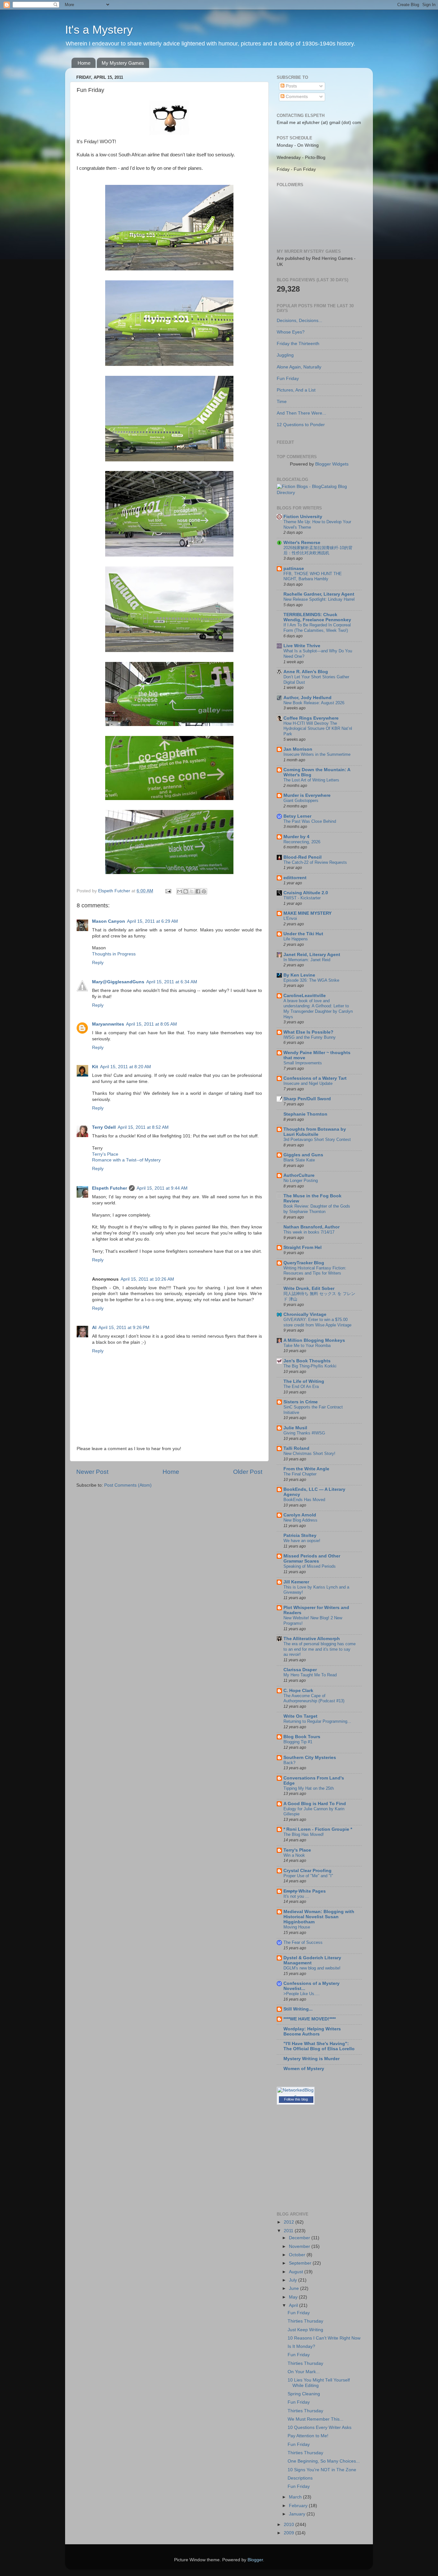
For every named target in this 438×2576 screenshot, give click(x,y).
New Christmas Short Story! (309, 1453)
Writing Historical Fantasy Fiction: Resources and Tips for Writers (315, 1271)
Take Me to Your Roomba (307, 1346)
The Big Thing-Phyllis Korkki (310, 1366)
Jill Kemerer (296, 1582)
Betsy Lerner (297, 816)
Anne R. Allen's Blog (306, 672)
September (301, 2263)
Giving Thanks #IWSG (304, 1433)
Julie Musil (295, 1428)
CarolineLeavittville (305, 996)
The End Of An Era (301, 1387)
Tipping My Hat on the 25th (309, 1788)
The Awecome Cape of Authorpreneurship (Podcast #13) (314, 1698)
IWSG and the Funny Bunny (310, 1037)
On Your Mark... (304, 2372)
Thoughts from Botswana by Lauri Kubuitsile (315, 1132)
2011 (289, 2231)
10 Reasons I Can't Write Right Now (324, 2338)
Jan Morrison (298, 749)
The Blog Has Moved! (304, 1834)
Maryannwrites (108, 1024)
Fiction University (303, 517)
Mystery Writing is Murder (312, 2059)
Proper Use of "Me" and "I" (308, 1876)
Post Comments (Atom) (128, 1485)
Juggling (285, 355)
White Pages (305, 1891)
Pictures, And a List (296, 390)
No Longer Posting (301, 1181)
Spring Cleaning (304, 2394)
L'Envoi (290, 918)
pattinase (294, 569)
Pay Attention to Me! (308, 2436)
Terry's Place (105, 1154)
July (294, 2280)
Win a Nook (294, 1855)
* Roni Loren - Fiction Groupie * (318, 1829)
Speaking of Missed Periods (310, 1566)
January (298, 2514)
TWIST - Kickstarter (302, 898)
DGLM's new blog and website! (312, 1968)
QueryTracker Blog (304, 1263)
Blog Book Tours (302, 1737)
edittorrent (295, 878)
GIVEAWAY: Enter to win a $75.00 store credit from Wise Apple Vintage (317, 1322)
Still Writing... (298, 2009)
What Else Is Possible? (308, 1032)
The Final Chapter (300, 1474)
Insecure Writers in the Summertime (317, 754)
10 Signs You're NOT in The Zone (322, 2470)
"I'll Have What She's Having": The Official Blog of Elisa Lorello (319, 2046)
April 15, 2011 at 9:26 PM (124, 1328)
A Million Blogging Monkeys (314, 1340)
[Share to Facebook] (198, 891)
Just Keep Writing (305, 2330)
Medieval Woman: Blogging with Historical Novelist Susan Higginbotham (319, 1917)
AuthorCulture (299, 1175)
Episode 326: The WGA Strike (311, 980)
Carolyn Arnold (300, 1515)
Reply (98, 963)
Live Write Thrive (302, 646)
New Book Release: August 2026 (314, 703)
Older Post (248, 1472)
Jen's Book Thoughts (307, 1361)
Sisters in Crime (301, 1402)
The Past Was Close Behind (310, 821)
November (300, 2246)
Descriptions (300, 2478)
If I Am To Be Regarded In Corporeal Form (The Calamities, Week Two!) (317, 628)
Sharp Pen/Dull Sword (307, 1099)
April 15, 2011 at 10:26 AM (147, 1279)
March (296, 2497)
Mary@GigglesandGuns (118, 982)
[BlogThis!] (186, 891)
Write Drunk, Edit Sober (309, 1288)
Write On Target (300, 1716)
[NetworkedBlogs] (296, 2096)
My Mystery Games (123, 63)
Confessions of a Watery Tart (315, 1078)
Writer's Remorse (302, 543)
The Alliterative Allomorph (312, 1639)
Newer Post (92, 1472)
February (299, 2506)
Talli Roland (296, 1448)
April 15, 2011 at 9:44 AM (162, 1188)
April (294, 2305)
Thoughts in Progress (114, 954)
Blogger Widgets (332, 464)
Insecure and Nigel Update (308, 1083)
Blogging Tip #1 (298, 1742)
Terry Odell (104, 1127)
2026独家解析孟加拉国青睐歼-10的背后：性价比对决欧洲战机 (318, 550)
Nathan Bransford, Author (312, 1227)
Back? (289, 1763)
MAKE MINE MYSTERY (307, 913)
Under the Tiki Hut (303, 934)
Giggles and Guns (303, 1155)
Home (84, 63)
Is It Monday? (301, 2346)
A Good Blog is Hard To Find (315, 1804)
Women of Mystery (304, 2069)
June (295, 2288)
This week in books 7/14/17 (309, 1232)
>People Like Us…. (302, 1994)
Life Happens (296, 939)
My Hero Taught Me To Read (310, 1675)
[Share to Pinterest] (204, 891)
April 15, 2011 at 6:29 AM (152, 921)
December (300, 2238)
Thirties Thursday (305, 2321)
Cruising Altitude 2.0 (306, 893)
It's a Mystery (99, 30)
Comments (296, 97)
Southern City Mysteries (310, 1758)
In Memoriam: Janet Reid (307, 960)
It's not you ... (296, 1896)
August (297, 2272)
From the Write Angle (306, 1469)
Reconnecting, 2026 (302, 842)
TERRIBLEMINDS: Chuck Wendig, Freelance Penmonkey (317, 617)
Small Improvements (303, 1063)
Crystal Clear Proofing (307, 1871)
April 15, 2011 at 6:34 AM (172, 982)
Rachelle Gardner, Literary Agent (319, 594)
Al (94, 1328)
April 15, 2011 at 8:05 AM (152, 1024)
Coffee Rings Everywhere (311, 718)
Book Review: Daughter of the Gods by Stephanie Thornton (317, 1209)
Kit (95, 1067)
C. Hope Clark (298, 1691)
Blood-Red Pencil (303, 857)
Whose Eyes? (291, 332)
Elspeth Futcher (109, 1188)
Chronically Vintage (305, 1314)
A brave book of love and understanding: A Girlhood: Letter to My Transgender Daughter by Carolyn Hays (318, 1009)
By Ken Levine (299, 975)
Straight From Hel (303, 1247)
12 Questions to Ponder (301, 425)
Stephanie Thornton (305, 1114)
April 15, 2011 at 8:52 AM (143, 1127)
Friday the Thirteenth (298, 344)
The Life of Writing (304, 1381)
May (294, 2297)
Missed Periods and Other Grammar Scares (312, 1559)
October (298, 2255)
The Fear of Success (303, 1942)
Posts (291, 86)
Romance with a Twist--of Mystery (126, 1160)
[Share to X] (192, 891)
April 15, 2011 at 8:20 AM (126, 1067)
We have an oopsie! (302, 1541)
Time (282, 402)
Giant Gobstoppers (301, 801)
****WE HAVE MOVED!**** (310, 2019)
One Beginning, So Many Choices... (324, 2461)
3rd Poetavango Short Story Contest (317, 1139)
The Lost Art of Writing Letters (311, 780)
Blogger (255, 2560)
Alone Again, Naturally (299, 367)
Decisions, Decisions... (299, 321)
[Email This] (180, 891)
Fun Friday (288, 379)
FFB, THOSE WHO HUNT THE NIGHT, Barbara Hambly (313, 576)
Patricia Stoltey (300, 1536)
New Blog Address (300, 1520)
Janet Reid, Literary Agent (312, 955)
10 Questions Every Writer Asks (320, 2427)
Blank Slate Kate (299, 1160)
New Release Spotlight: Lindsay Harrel (319, 599)
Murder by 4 (296, 837)
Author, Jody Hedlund (307, 698)
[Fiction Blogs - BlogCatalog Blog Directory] (319, 493)
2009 (290, 2533)
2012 (290, 2222)
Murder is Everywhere (307, 795)
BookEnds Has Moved (304, 1500)
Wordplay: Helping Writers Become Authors (312, 2031)
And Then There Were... (301, 413)
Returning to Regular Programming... (317, 1721)
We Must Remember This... (316, 2419)
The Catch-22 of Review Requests (315, 862)
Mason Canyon (109, 921)
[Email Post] (168, 891)
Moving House (297, 1927)
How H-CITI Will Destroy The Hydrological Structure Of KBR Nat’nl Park (318, 729)
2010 (290, 2525)
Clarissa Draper (300, 1670)
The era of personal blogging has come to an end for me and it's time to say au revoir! (320, 1649)
